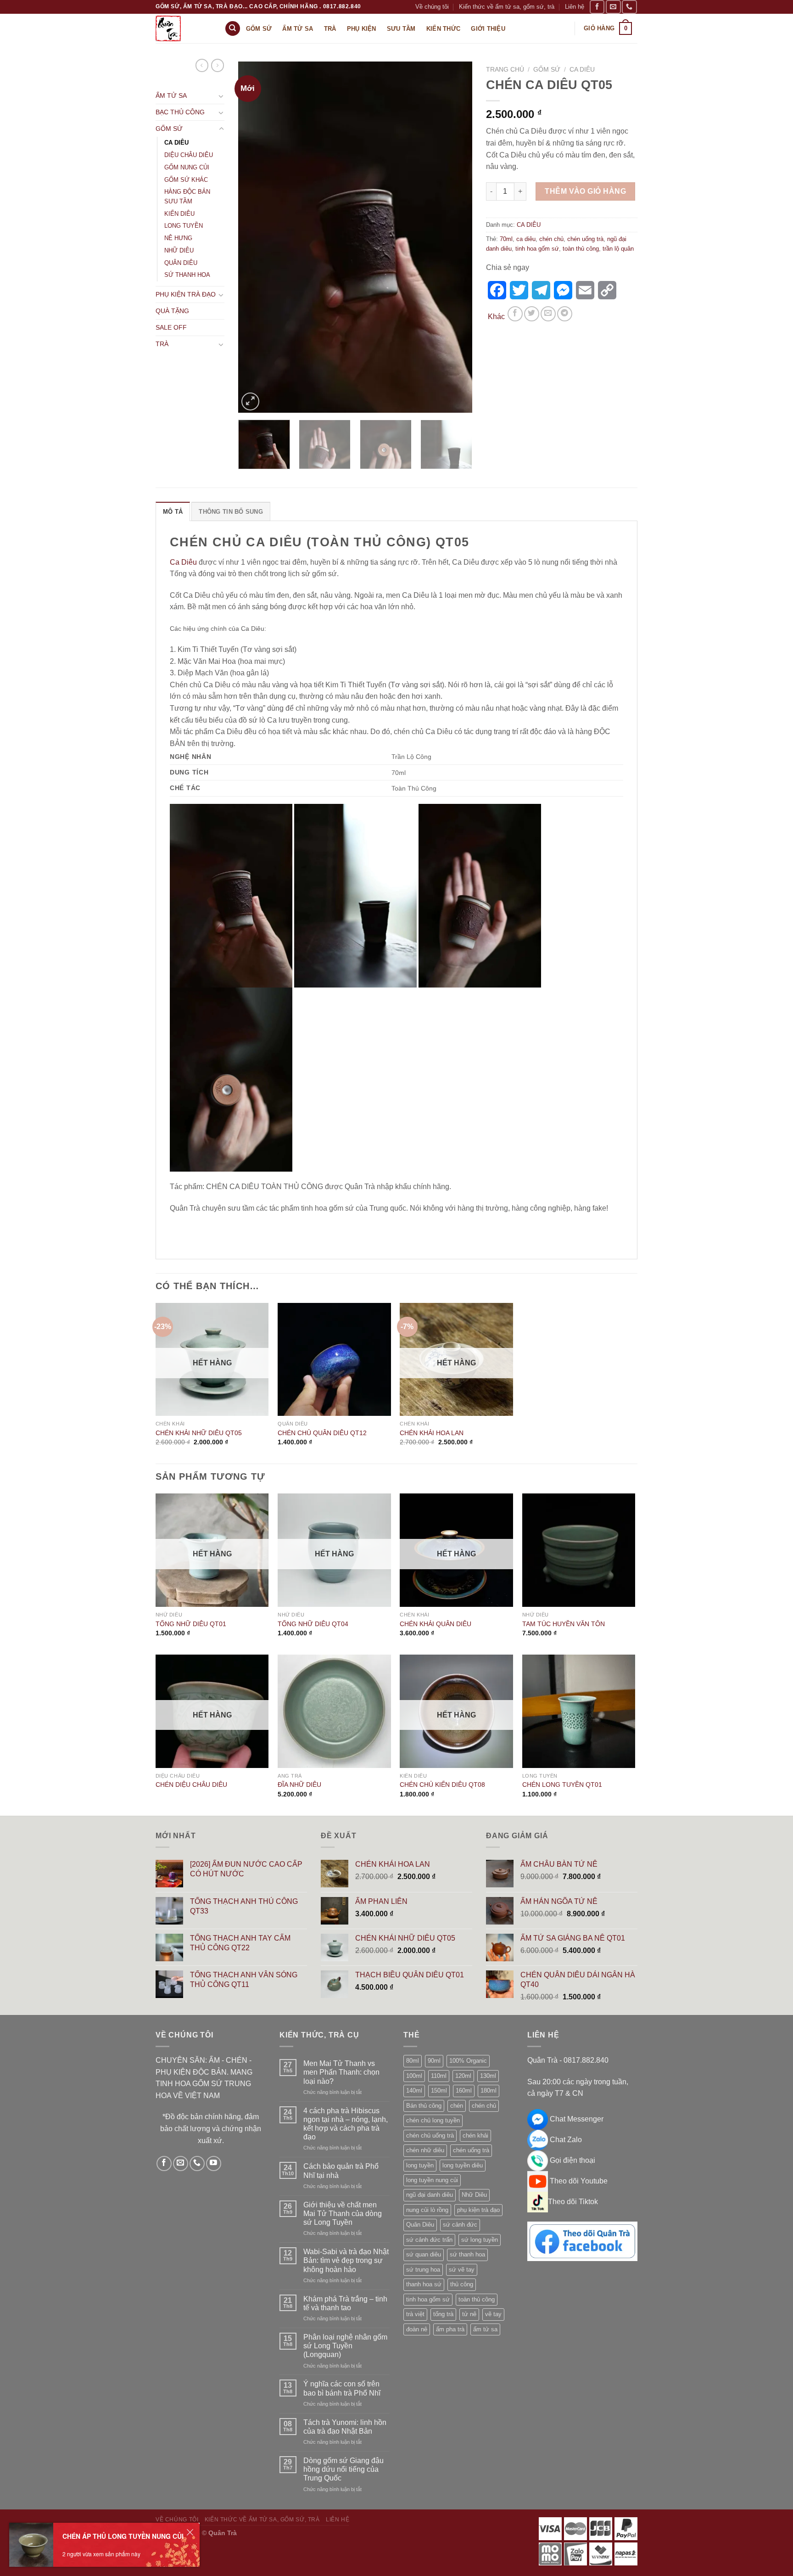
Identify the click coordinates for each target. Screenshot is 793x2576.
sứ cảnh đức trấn (429, 2240)
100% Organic (468, 2061)
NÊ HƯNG (178, 238)
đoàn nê (417, 2329)
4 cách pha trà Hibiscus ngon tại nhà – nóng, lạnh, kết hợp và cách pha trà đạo (346, 2124)
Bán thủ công (424, 2106)
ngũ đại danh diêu (430, 2195)
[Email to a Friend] (548, 314)
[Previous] (254, 237)
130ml (488, 2076)
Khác (496, 317)
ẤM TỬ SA (171, 95)
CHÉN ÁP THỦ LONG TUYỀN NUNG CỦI (123, 2536)
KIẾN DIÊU (179, 214)
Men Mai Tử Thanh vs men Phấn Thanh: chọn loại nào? (341, 2072)
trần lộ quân (618, 249)
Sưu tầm (401, 29)
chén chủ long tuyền (433, 2120)
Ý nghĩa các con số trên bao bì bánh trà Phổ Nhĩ (342, 2388)
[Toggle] (221, 96)
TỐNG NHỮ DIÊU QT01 (191, 1624)
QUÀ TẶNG (172, 311)
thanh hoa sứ (424, 2284)
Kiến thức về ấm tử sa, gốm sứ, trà (507, 7)
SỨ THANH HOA (187, 275)
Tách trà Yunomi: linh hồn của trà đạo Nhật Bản (345, 2427)
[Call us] (629, 7)
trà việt (415, 2314)
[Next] (456, 237)
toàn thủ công (581, 249)
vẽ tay (493, 2314)
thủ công (462, 2284)
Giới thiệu (488, 29)
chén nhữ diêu (425, 2150)
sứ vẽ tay (462, 2270)
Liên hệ (575, 7)
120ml (463, 2076)
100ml (414, 2076)
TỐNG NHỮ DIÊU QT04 (313, 1624)
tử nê (469, 2314)
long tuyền (420, 2165)
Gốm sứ (259, 29)
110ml (439, 2076)
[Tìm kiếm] (233, 29)
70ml (506, 239)
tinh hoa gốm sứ (537, 249)
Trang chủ (505, 70)
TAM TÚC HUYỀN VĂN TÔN (564, 1624)
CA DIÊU (176, 143)
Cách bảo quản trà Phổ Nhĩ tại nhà (341, 2171)
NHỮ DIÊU (179, 250)
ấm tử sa (485, 2329)
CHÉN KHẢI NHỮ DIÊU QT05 (199, 1433)
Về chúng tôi (432, 7)
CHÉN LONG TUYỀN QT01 (562, 1785)
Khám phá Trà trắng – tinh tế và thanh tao (345, 2303)
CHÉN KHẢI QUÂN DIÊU (436, 1624)
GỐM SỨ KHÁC (186, 180)
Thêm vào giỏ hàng (585, 191)
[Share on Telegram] (565, 314)
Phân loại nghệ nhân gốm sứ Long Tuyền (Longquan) (345, 2346)
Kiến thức (443, 29)
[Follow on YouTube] (214, 2164)
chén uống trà (585, 239)
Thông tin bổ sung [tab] (231, 512)
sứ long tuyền (480, 2240)
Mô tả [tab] (173, 512)
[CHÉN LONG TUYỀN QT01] (579, 1711)
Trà (330, 29)
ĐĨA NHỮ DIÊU (299, 1785)
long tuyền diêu (463, 2165)
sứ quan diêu (424, 2254)
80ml (413, 2061)
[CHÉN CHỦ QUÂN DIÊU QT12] (334, 1360)
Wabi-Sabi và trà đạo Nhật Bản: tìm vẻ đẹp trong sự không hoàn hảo (346, 2260)
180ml (489, 2091)
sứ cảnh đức (460, 2225)
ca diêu (526, 239)
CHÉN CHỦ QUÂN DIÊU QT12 (322, 1433)
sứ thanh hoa (467, 2254)
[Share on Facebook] (515, 314)
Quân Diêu (420, 2225)
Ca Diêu (183, 562)
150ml (439, 2091)
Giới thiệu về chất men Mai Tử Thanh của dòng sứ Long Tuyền (343, 2214)
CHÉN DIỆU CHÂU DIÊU (191, 1785)
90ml (434, 2061)
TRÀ (162, 344)
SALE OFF (171, 327)
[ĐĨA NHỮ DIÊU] (334, 1711)
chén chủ (551, 239)
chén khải (475, 2135)
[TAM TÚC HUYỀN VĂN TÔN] (579, 1550)
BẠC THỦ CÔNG (180, 112)
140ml (414, 2091)
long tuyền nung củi (432, 2180)
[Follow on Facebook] (597, 7)
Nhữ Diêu (474, 2195)
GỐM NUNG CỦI (187, 167)
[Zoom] (250, 401)
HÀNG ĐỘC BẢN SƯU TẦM (187, 196)
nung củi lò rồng (427, 2210)
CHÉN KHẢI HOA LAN (432, 1433)
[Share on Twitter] (532, 314)
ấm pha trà (450, 2329)
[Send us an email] (613, 7)
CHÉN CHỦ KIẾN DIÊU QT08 (442, 1785)
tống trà (443, 2314)
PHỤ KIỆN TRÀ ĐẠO (186, 294)
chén (457, 2106)
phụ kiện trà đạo (478, 2210)
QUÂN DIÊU (181, 263)
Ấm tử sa (298, 29)
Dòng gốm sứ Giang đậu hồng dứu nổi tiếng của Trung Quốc (343, 2469)
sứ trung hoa (423, 2270)
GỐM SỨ (169, 129)
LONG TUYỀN (184, 226)
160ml (464, 2091)
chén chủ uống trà (430, 2135)
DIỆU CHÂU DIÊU (189, 155)
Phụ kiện (362, 29)
